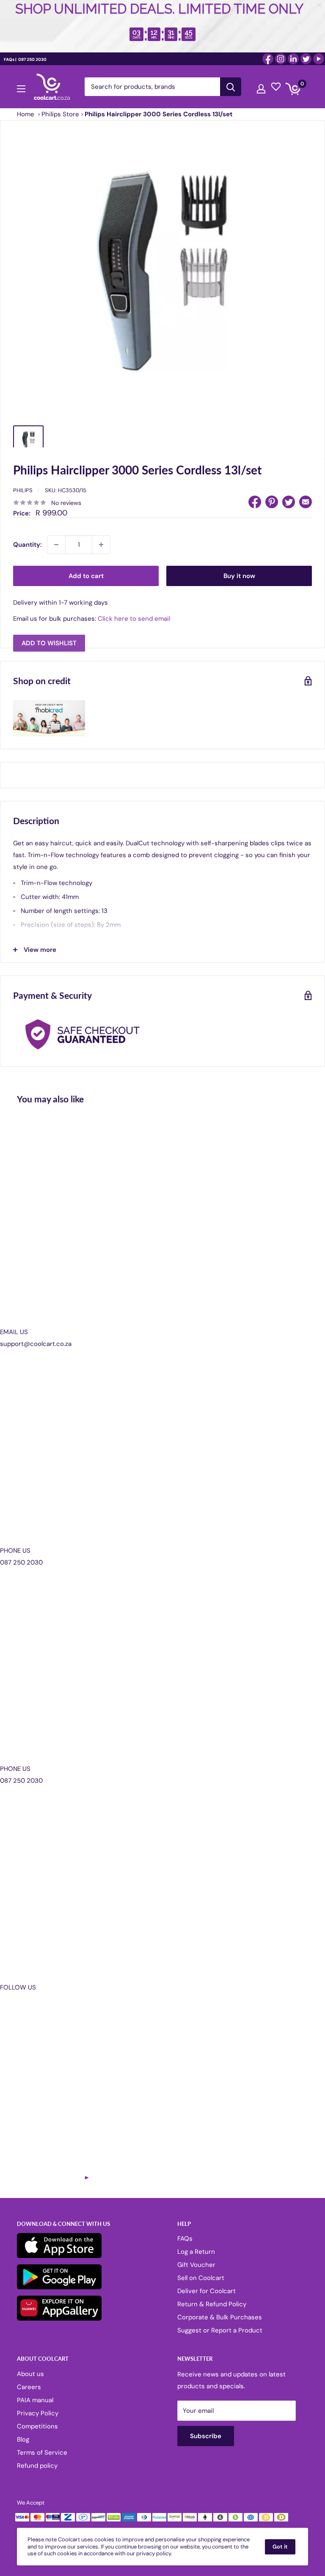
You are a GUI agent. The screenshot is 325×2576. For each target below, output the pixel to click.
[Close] (260, 1219)
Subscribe (162, 1329)
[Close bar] (320, 5)
